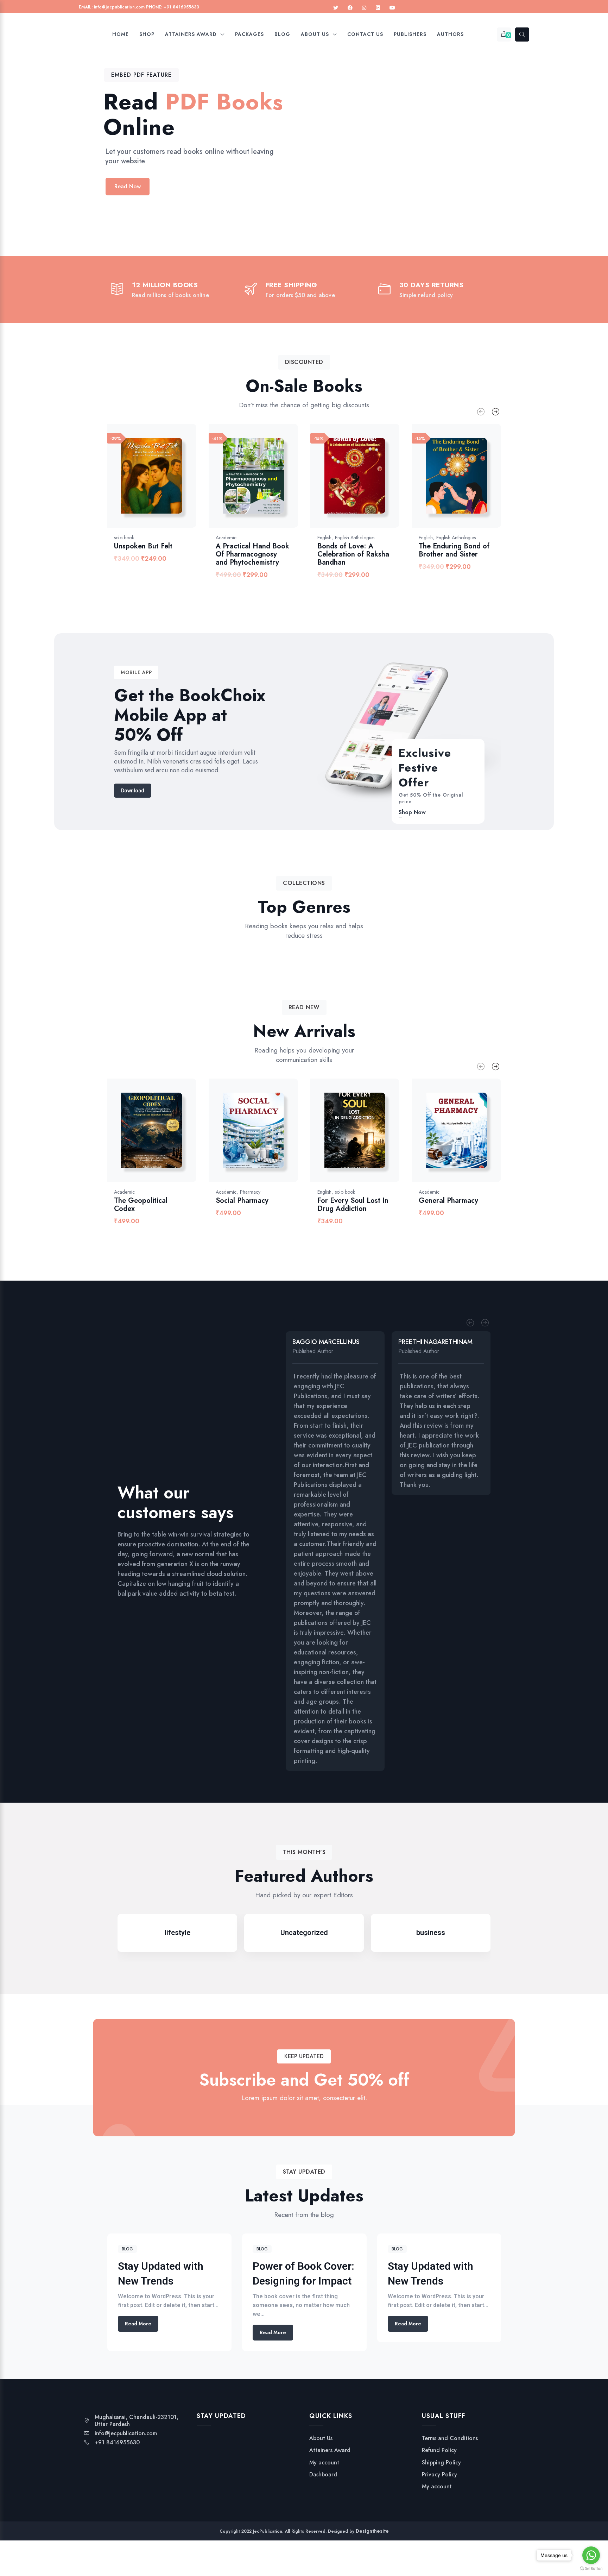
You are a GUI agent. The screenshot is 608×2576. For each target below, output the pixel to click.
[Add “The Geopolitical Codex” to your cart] (178, 1138)
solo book (124, 538)
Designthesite (372, 2531)
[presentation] (481, 412)
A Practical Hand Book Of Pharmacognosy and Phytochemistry (252, 554)
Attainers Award (330, 2450)
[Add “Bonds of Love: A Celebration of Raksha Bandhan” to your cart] (381, 483)
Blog (127, 2249)
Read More (138, 2324)
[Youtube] (392, 8)
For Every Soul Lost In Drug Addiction (353, 1205)
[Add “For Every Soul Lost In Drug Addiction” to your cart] (381, 1138)
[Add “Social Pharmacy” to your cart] (280, 1138)
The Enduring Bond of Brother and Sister (454, 550)
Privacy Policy (439, 2475)
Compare (141, 483)
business (431, 1933)
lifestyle (178, 1933)
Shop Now (412, 812)
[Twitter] (336, 8)
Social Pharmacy (242, 1201)
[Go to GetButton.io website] (591, 2569)
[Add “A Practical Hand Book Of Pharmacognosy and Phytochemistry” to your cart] (280, 483)
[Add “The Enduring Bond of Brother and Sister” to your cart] (483, 483)
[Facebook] (350, 8)
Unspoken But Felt (143, 546)
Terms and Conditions (450, 2438)
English (324, 538)
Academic (226, 538)
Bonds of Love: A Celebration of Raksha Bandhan (353, 554)
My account (324, 2463)
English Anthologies (355, 538)
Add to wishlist (160, 483)
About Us (321, 2438)
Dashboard (323, 2475)
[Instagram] (364, 8)
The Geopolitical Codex (141, 1205)
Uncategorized (304, 1933)
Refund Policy (439, 2450)
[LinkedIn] (378, 8)
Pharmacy (250, 1192)
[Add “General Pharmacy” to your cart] (483, 1138)
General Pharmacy (448, 1201)
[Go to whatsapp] (591, 2555)
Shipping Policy (441, 2463)
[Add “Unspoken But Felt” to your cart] (178, 483)
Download (133, 791)
